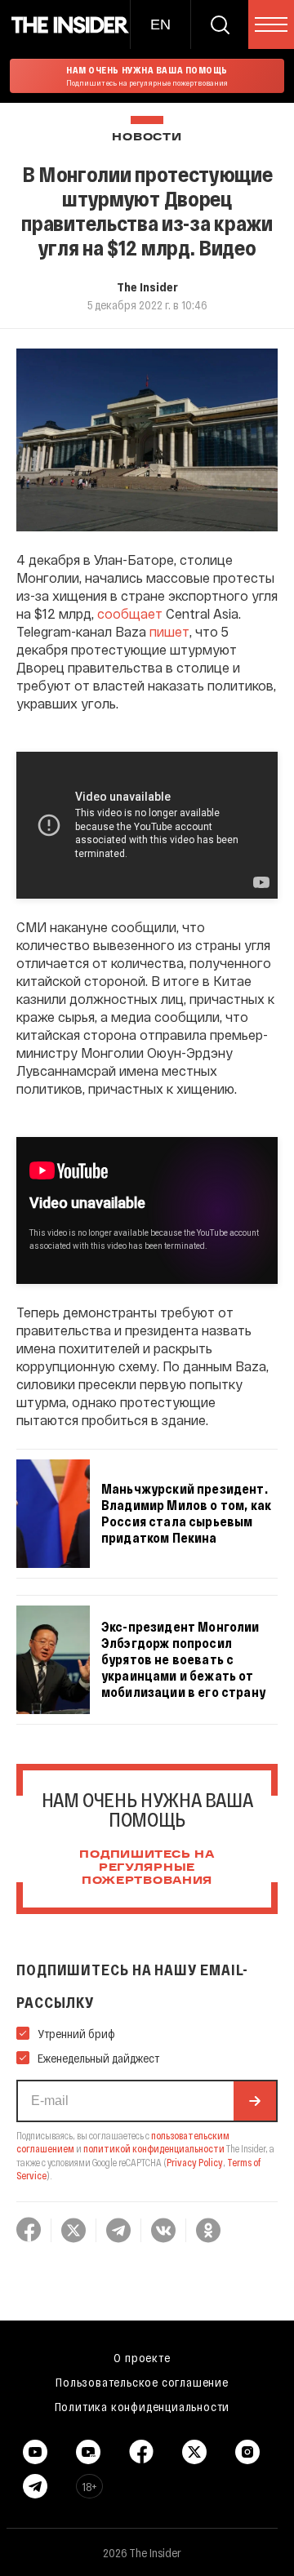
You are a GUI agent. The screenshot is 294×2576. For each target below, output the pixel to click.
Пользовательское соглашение (142, 2382)
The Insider (147, 286)
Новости (147, 138)
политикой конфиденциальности (154, 2148)
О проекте (142, 2357)
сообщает (130, 613)
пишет (169, 631)
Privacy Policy (195, 2162)
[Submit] (255, 2101)
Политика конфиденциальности (143, 2406)
